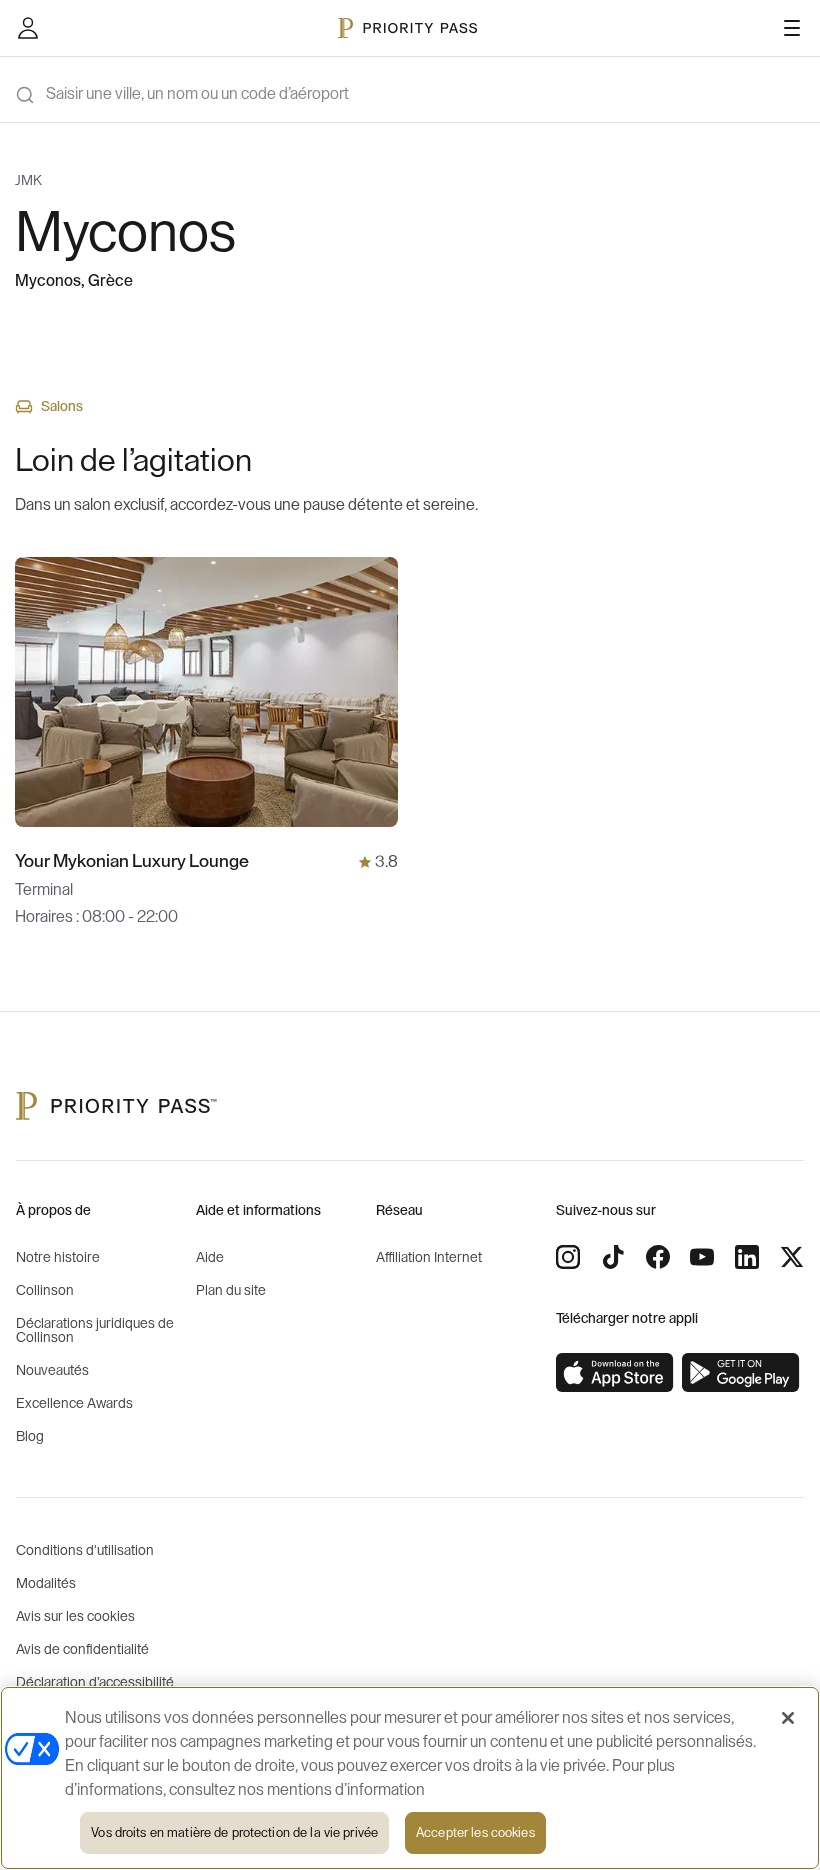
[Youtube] (702, 1257)
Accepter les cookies (475, 1832)
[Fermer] (788, 1718)
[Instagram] (568, 1257)
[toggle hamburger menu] (792, 28)
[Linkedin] (747, 1257)
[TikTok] (613, 1257)
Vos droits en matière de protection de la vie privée (234, 1832)
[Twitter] (792, 1257)
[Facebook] (658, 1257)
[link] (615, 1373)
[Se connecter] (28, 28)
